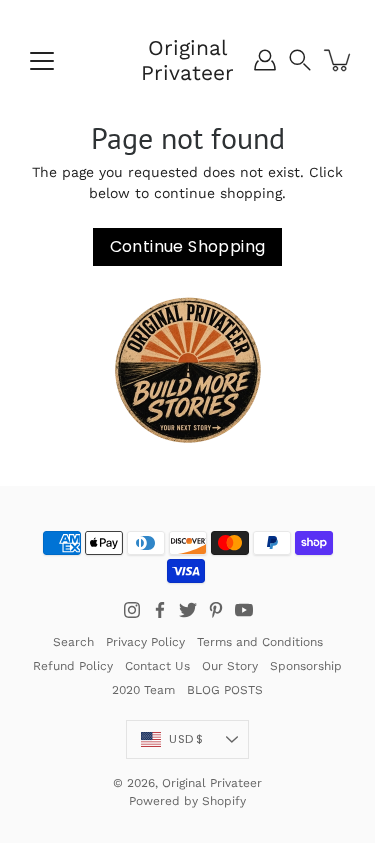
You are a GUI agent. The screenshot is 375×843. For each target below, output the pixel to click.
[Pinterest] (216, 610)
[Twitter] (188, 610)
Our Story (230, 666)
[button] (300, 60)
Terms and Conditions (260, 642)
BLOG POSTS (225, 690)
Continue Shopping (188, 246)
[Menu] (42, 61)
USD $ (186, 739)
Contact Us (157, 666)
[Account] (265, 60)
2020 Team (143, 690)
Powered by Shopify (187, 801)
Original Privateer (187, 60)
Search (73, 642)
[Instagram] (132, 610)
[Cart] (339, 60)
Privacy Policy (145, 642)
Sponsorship (306, 666)
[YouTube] (244, 610)
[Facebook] (160, 610)
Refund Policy (73, 666)
